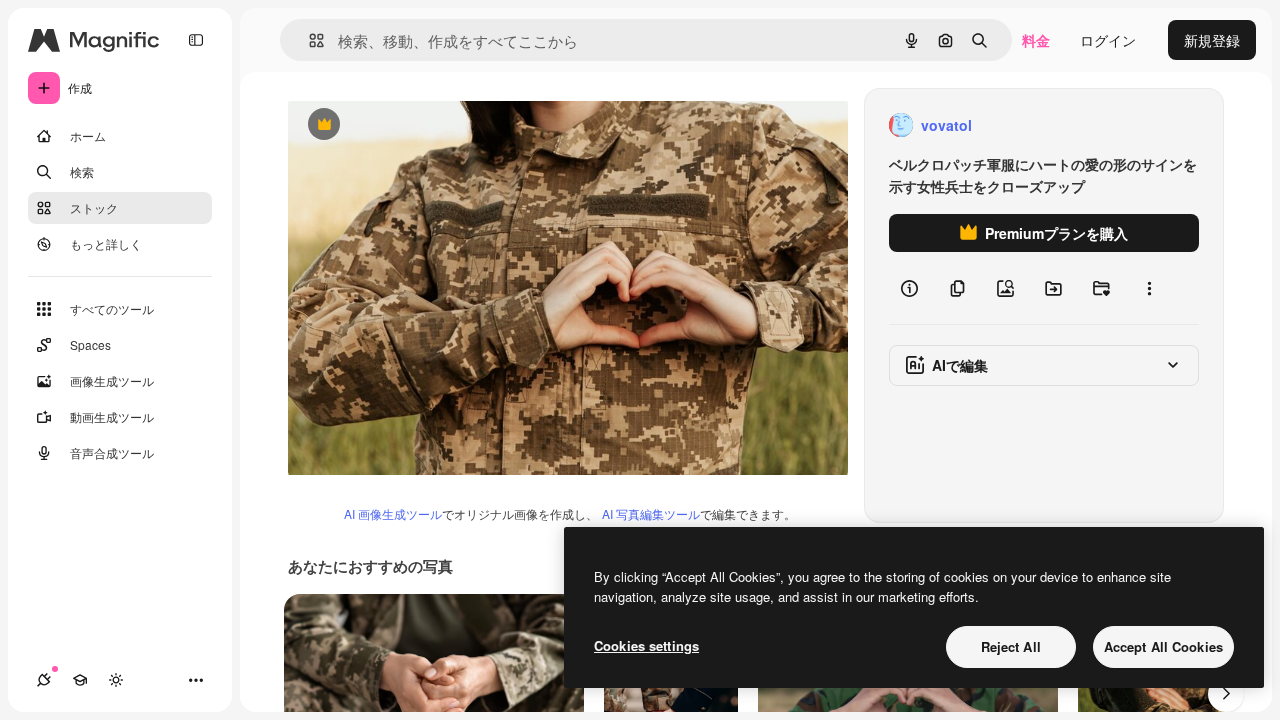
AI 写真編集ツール (651, 513)
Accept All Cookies (1163, 646)
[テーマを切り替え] (116, 680)
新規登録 (1212, 40)
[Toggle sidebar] (196, 40)
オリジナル (425, 125)
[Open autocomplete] (308, 40)
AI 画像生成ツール (393, 513)
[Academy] (80, 680)
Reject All (1011, 646)
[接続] (44, 680)
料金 (1036, 40)
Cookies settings (646, 645)
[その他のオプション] (1149, 288)
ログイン (1108, 40)
